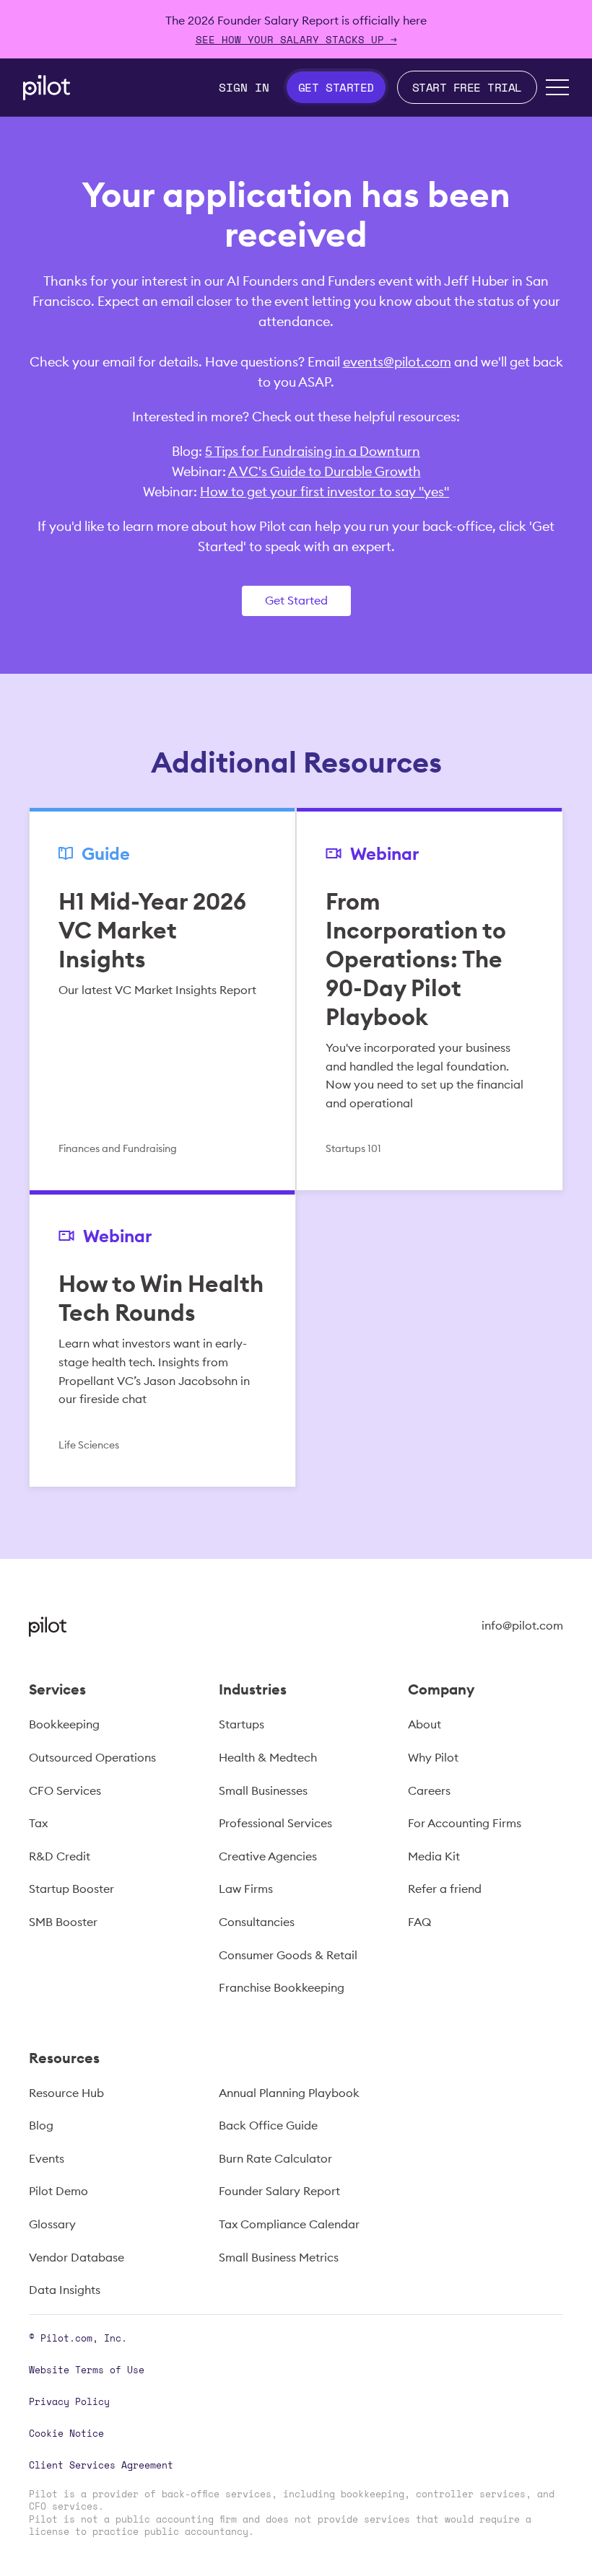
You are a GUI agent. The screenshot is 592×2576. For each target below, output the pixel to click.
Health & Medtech (268, 1757)
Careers (429, 1790)
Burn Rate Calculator (275, 2158)
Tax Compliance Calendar (289, 2224)
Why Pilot (433, 1757)
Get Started (296, 600)
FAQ (419, 1922)
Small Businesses (263, 1790)
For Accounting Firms (465, 1823)
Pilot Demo (58, 2191)
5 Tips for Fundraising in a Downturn (313, 451)
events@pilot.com (397, 362)
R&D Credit (60, 1856)
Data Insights (65, 2290)
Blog (41, 2125)
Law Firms (246, 1889)
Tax (38, 1823)
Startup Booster (71, 1889)
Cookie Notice (66, 2433)
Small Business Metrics (279, 2257)
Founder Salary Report (279, 2191)
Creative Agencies (268, 1856)
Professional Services (275, 1823)
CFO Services (65, 1790)
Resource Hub (66, 2093)
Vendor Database (77, 2257)
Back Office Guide (268, 2125)
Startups (241, 1724)
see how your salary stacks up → (296, 39)
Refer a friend (445, 1889)
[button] (557, 87)
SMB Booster (63, 1922)
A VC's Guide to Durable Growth (325, 471)
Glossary (52, 2224)
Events (47, 2158)
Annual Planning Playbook (289, 2093)
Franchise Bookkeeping (282, 1987)
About (425, 1724)
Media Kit (434, 1856)
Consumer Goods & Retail (288, 1955)
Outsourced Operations (92, 1757)
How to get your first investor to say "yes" (325, 492)
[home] (47, 88)
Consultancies (257, 1922)
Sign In (244, 87)
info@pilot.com (522, 1625)
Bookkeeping (64, 1724)
